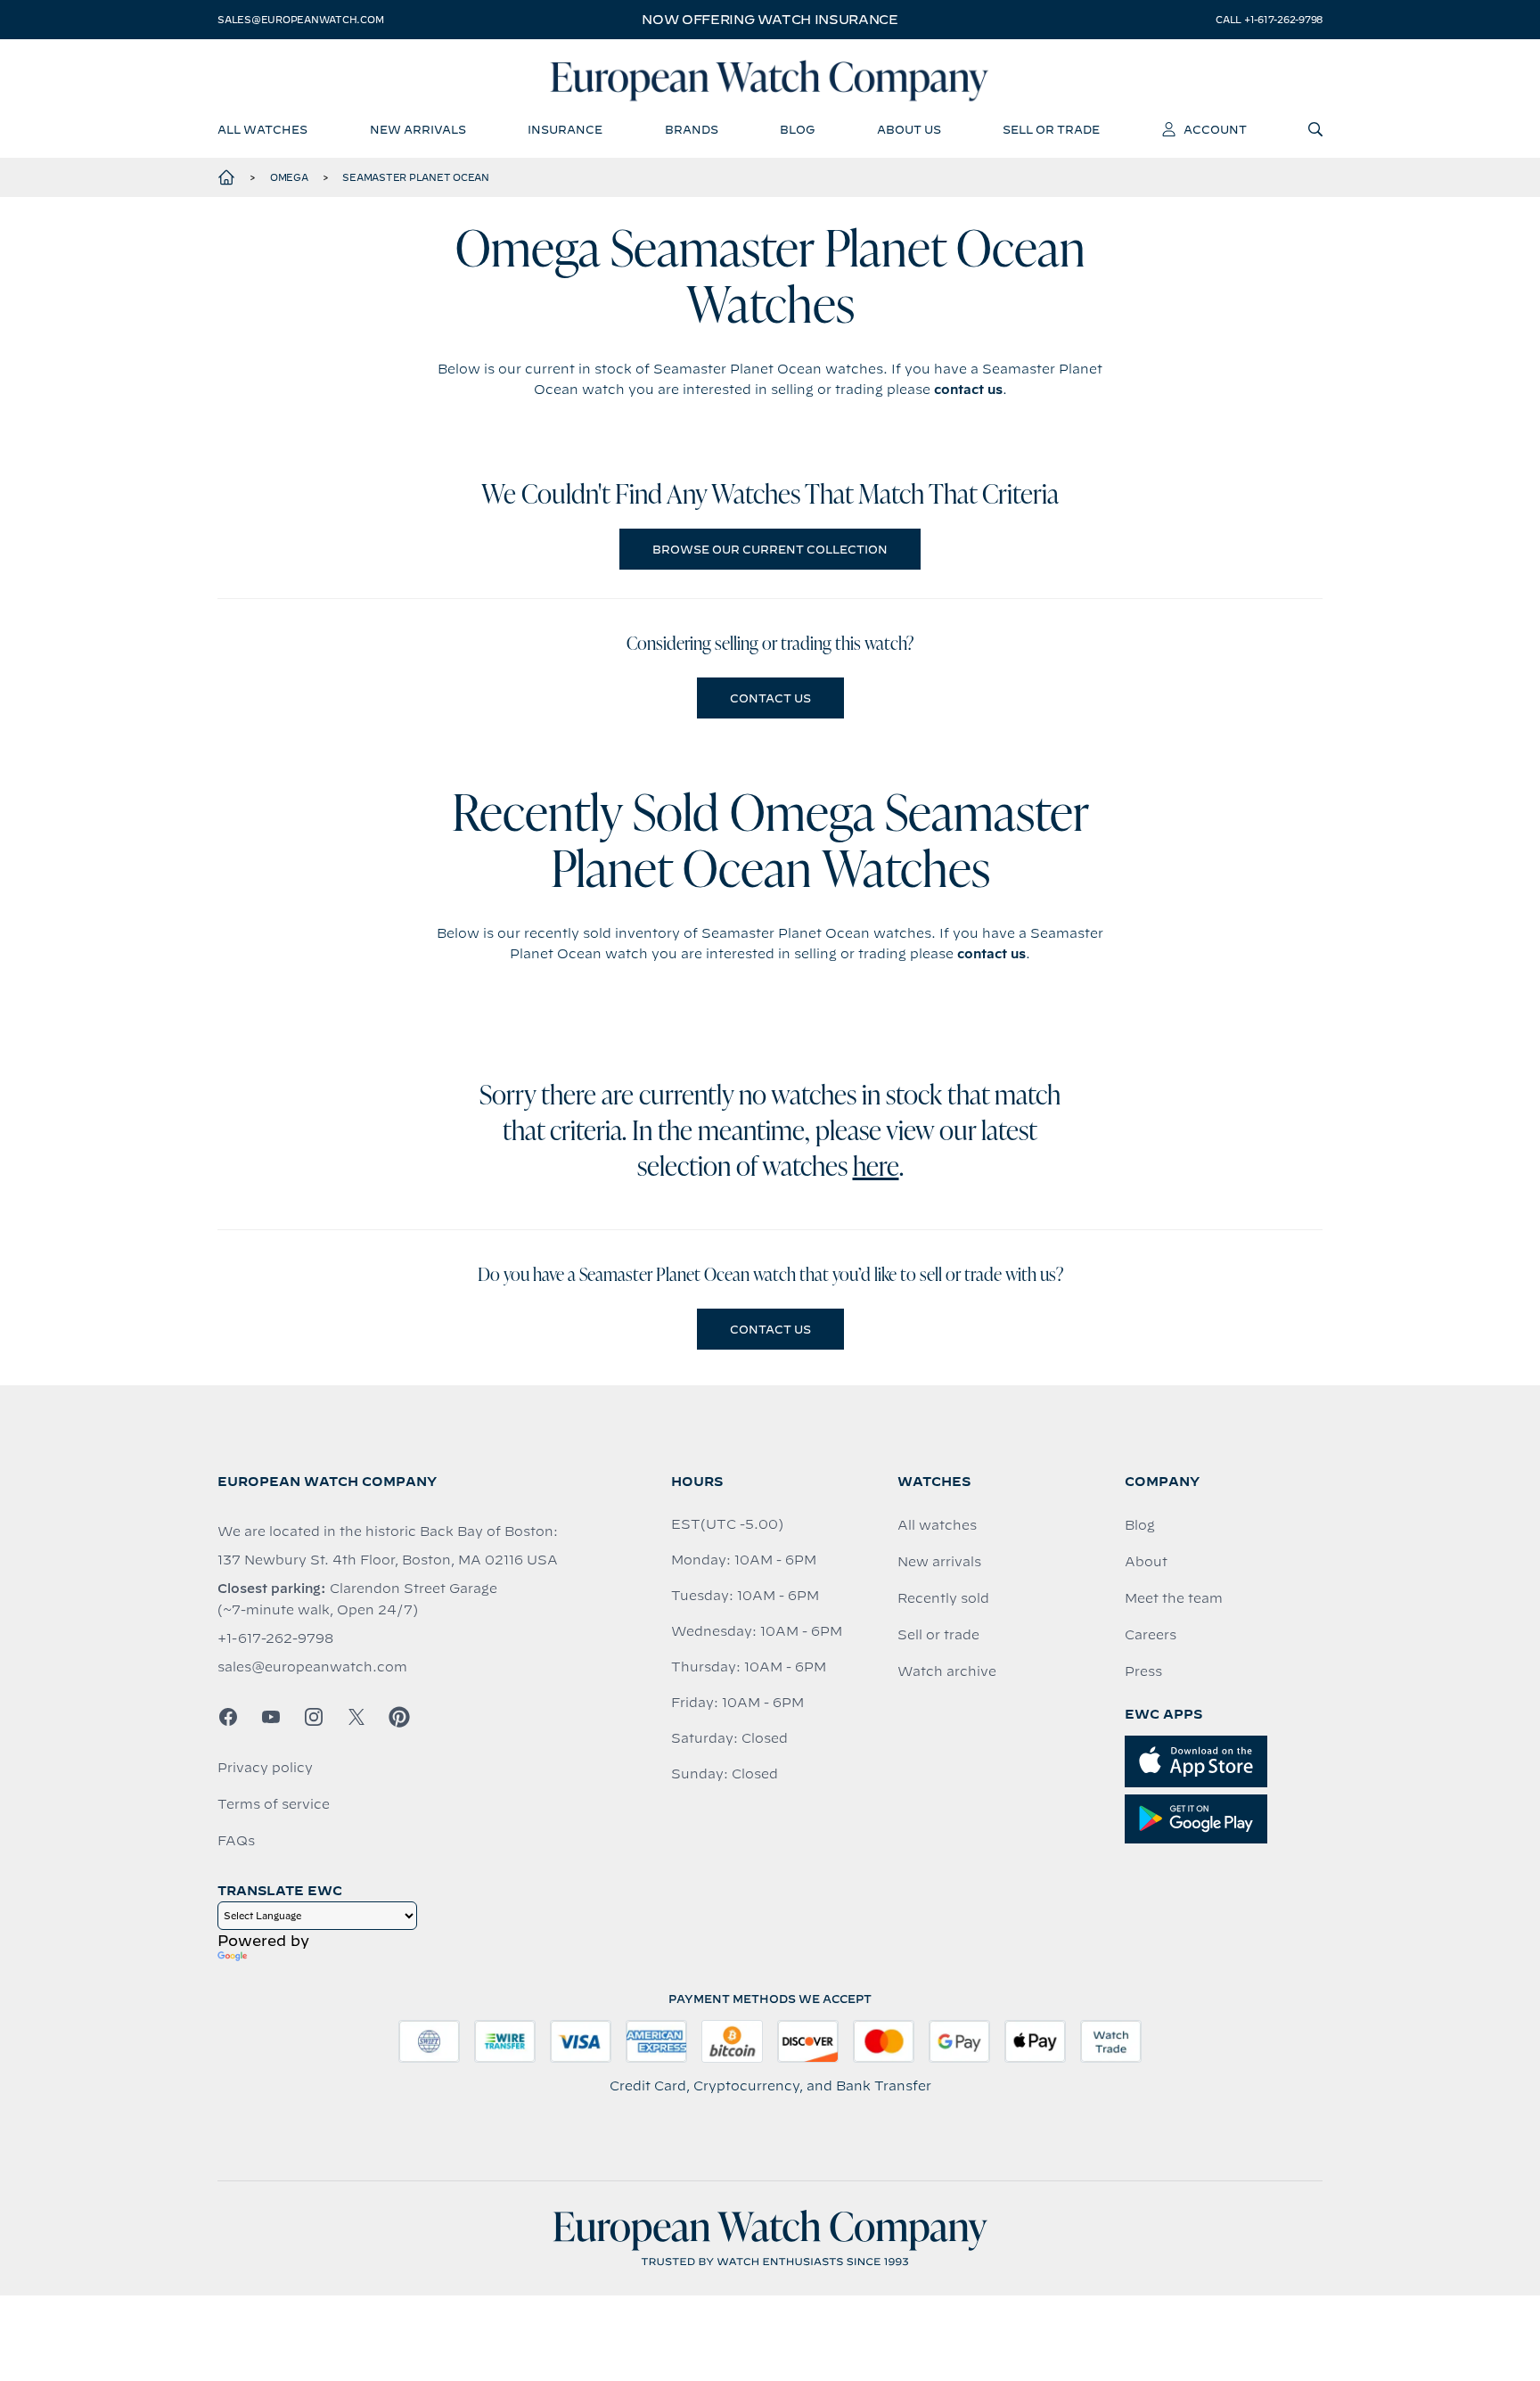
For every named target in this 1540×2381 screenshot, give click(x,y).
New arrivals (939, 1562)
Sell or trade (938, 1635)
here (876, 1169)
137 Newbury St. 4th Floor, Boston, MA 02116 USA (388, 1560)
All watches (937, 1525)
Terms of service (274, 1804)
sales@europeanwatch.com (300, 20)
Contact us (770, 698)
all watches (262, 129)
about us (909, 129)
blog (797, 129)
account (1215, 129)
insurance (565, 129)
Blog (1140, 1525)
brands (692, 129)
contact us (968, 390)
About (1146, 1562)
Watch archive (947, 1671)
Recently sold (943, 1598)
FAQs (236, 1841)
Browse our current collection (770, 549)
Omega (289, 177)
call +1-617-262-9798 (1269, 20)
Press (1143, 1671)
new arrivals (418, 129)
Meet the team (1174, 1598)
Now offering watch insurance (770, 20)
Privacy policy (265, 1768)
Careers (1151, 1635)
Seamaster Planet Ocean (416, 177)
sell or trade (1051, 129)
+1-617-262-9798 (275, 1638)
